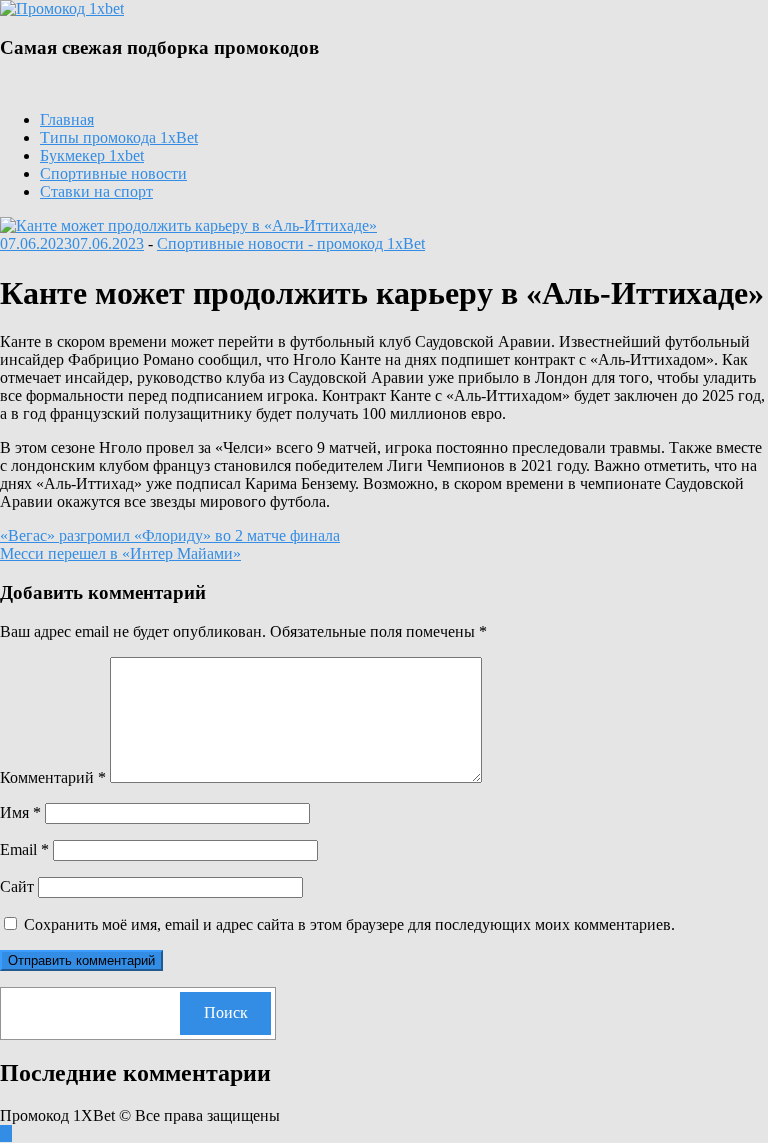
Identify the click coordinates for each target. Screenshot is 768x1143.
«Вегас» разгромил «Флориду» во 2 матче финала (170, 535)
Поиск (226, 1012)
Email (24, 849)
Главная (67, 119)
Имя (20, 812)
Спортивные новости (113, 173)
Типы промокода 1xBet (119, 137)
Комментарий (53, 777)
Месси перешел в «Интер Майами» (120, 553)
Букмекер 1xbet (92, 155)
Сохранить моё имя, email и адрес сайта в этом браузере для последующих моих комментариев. (349, 924)
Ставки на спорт (96, 191)
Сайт (17, 886)
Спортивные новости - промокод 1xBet (291, 243)
